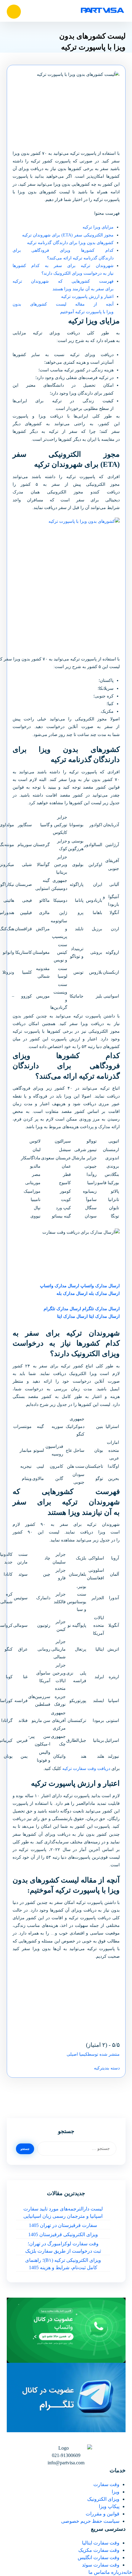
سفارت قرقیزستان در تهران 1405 (63, 2225)
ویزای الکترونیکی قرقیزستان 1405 (63, 2234)
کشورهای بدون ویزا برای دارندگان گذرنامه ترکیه (70, 243)
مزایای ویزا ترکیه (98, 227)
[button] (14, 12)
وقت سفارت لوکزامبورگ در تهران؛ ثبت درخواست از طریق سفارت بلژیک (63, 2247)
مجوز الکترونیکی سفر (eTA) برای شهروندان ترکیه (68, 235)
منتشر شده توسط (104, 2054)
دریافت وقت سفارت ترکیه (86, 1769)
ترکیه (99, 2068)
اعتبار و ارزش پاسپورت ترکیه (87, 297)
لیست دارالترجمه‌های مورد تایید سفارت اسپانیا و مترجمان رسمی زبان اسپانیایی (63, 2212)
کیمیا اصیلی (77, 2054)
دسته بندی (112, 2068)
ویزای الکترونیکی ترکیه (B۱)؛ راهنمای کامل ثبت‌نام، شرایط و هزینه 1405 (63, 2264)
